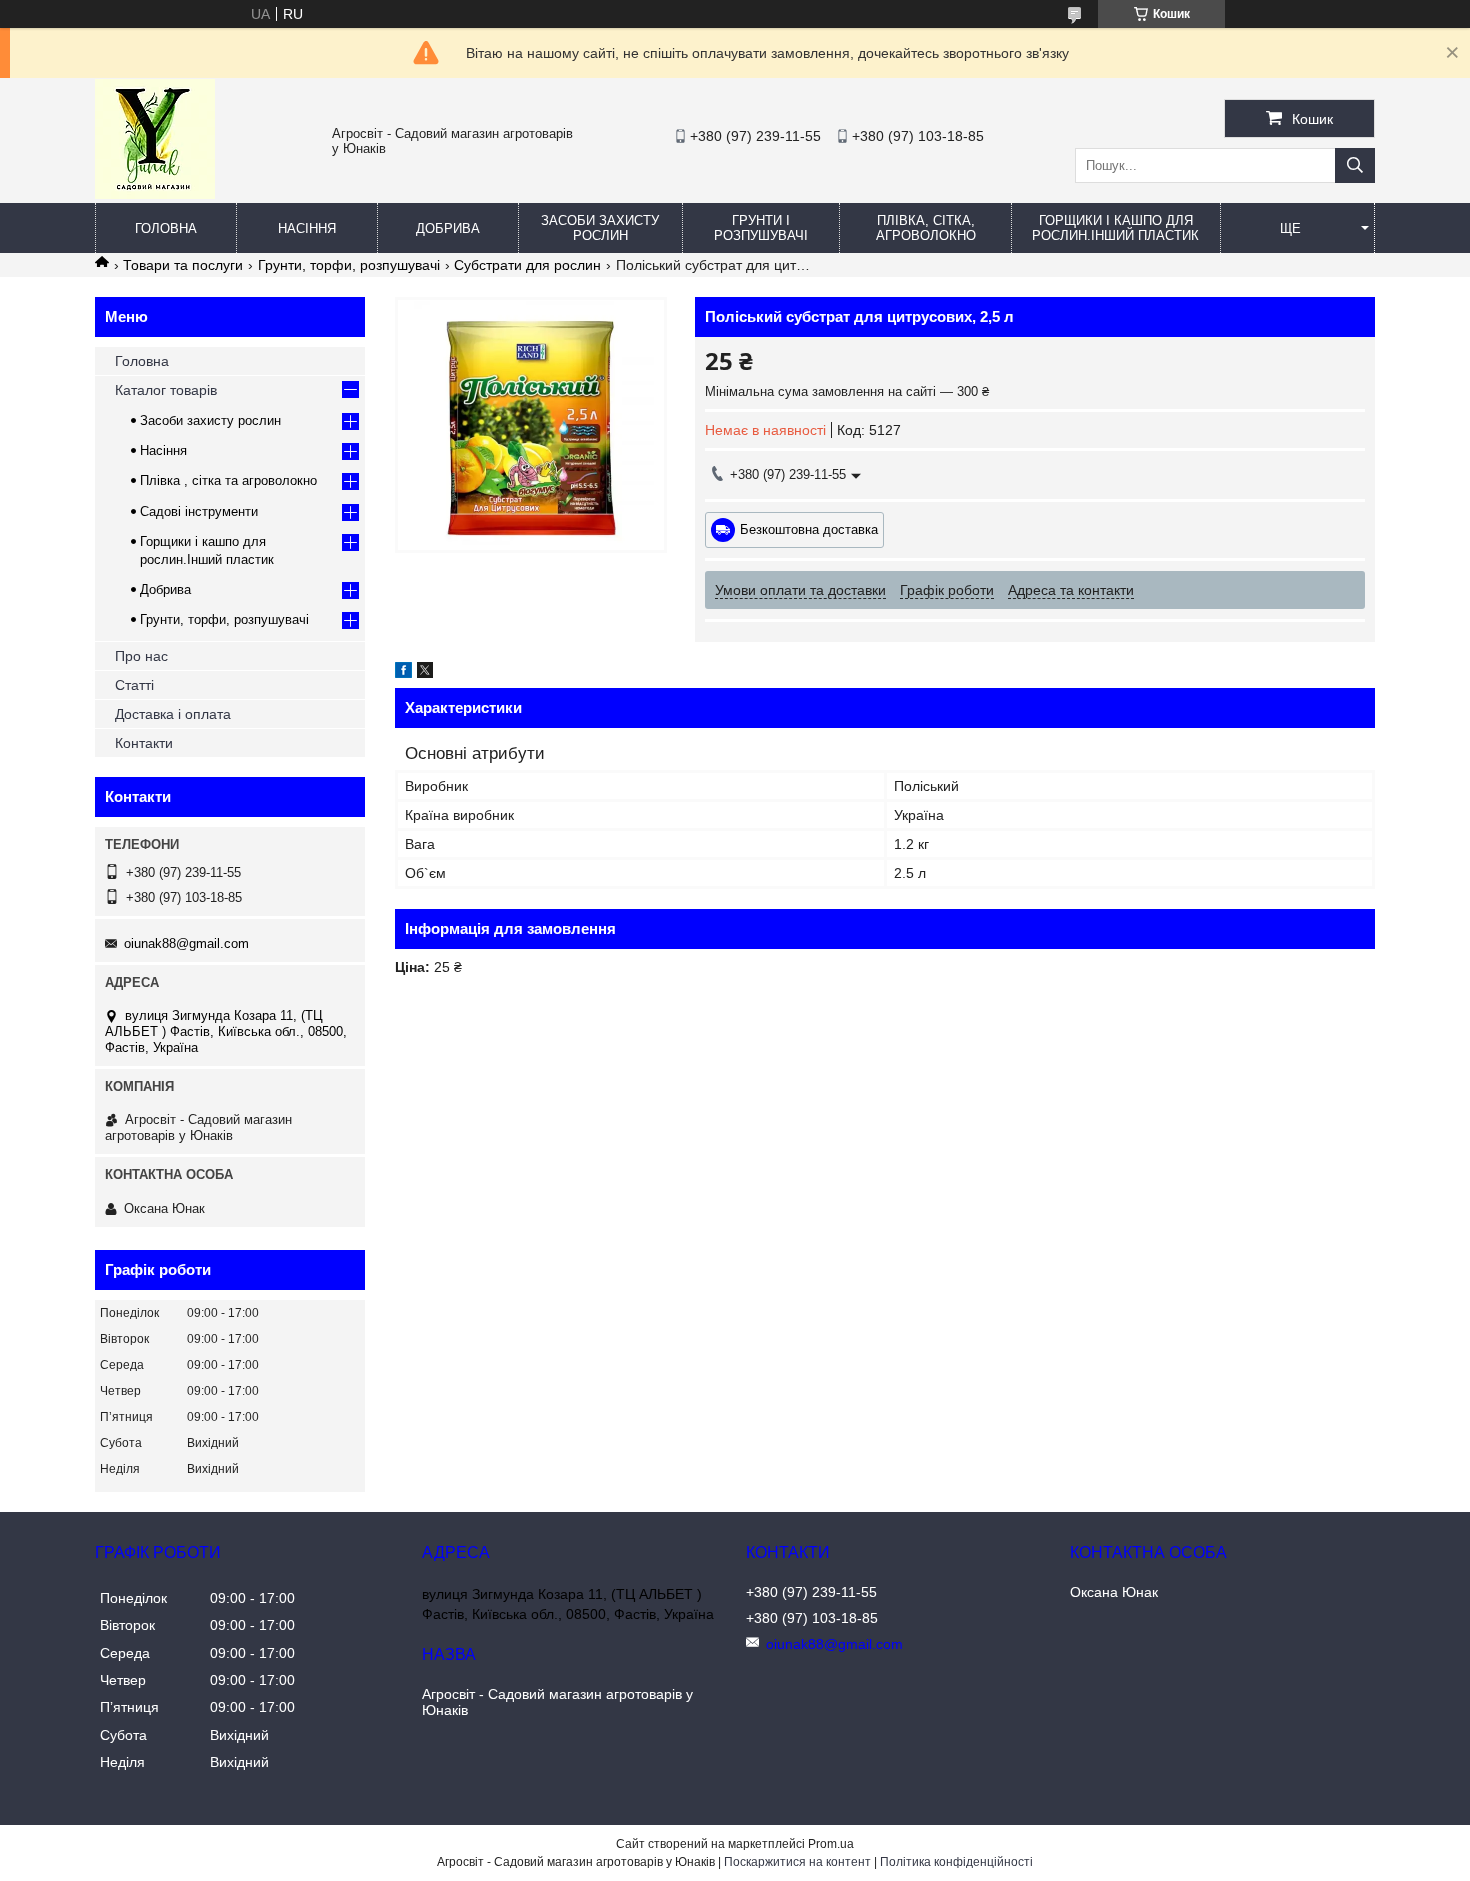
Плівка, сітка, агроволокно (926, 228)
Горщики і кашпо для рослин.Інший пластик (1115, 228)
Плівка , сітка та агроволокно (228, 480)
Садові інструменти (199, 511)
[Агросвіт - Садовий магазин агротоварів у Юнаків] (155, 194)
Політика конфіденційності (956, 1862)
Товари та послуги (183, 265)
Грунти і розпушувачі (761, 228)
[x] (425, 673)
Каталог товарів (166, 390)
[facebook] (403, 673)
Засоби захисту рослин (600, 228)
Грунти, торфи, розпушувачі (349, 265)
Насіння (307, 228)
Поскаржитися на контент (797, 1862)
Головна (166, 228)
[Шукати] (1355, 165)
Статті (134, 685)
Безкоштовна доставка (809, 529)
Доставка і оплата (173, 714)
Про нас (141, 656)
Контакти (144, 743)
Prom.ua (831, 1844)
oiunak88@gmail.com (186, 943)
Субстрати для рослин (527, 265)
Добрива (448, 228)
